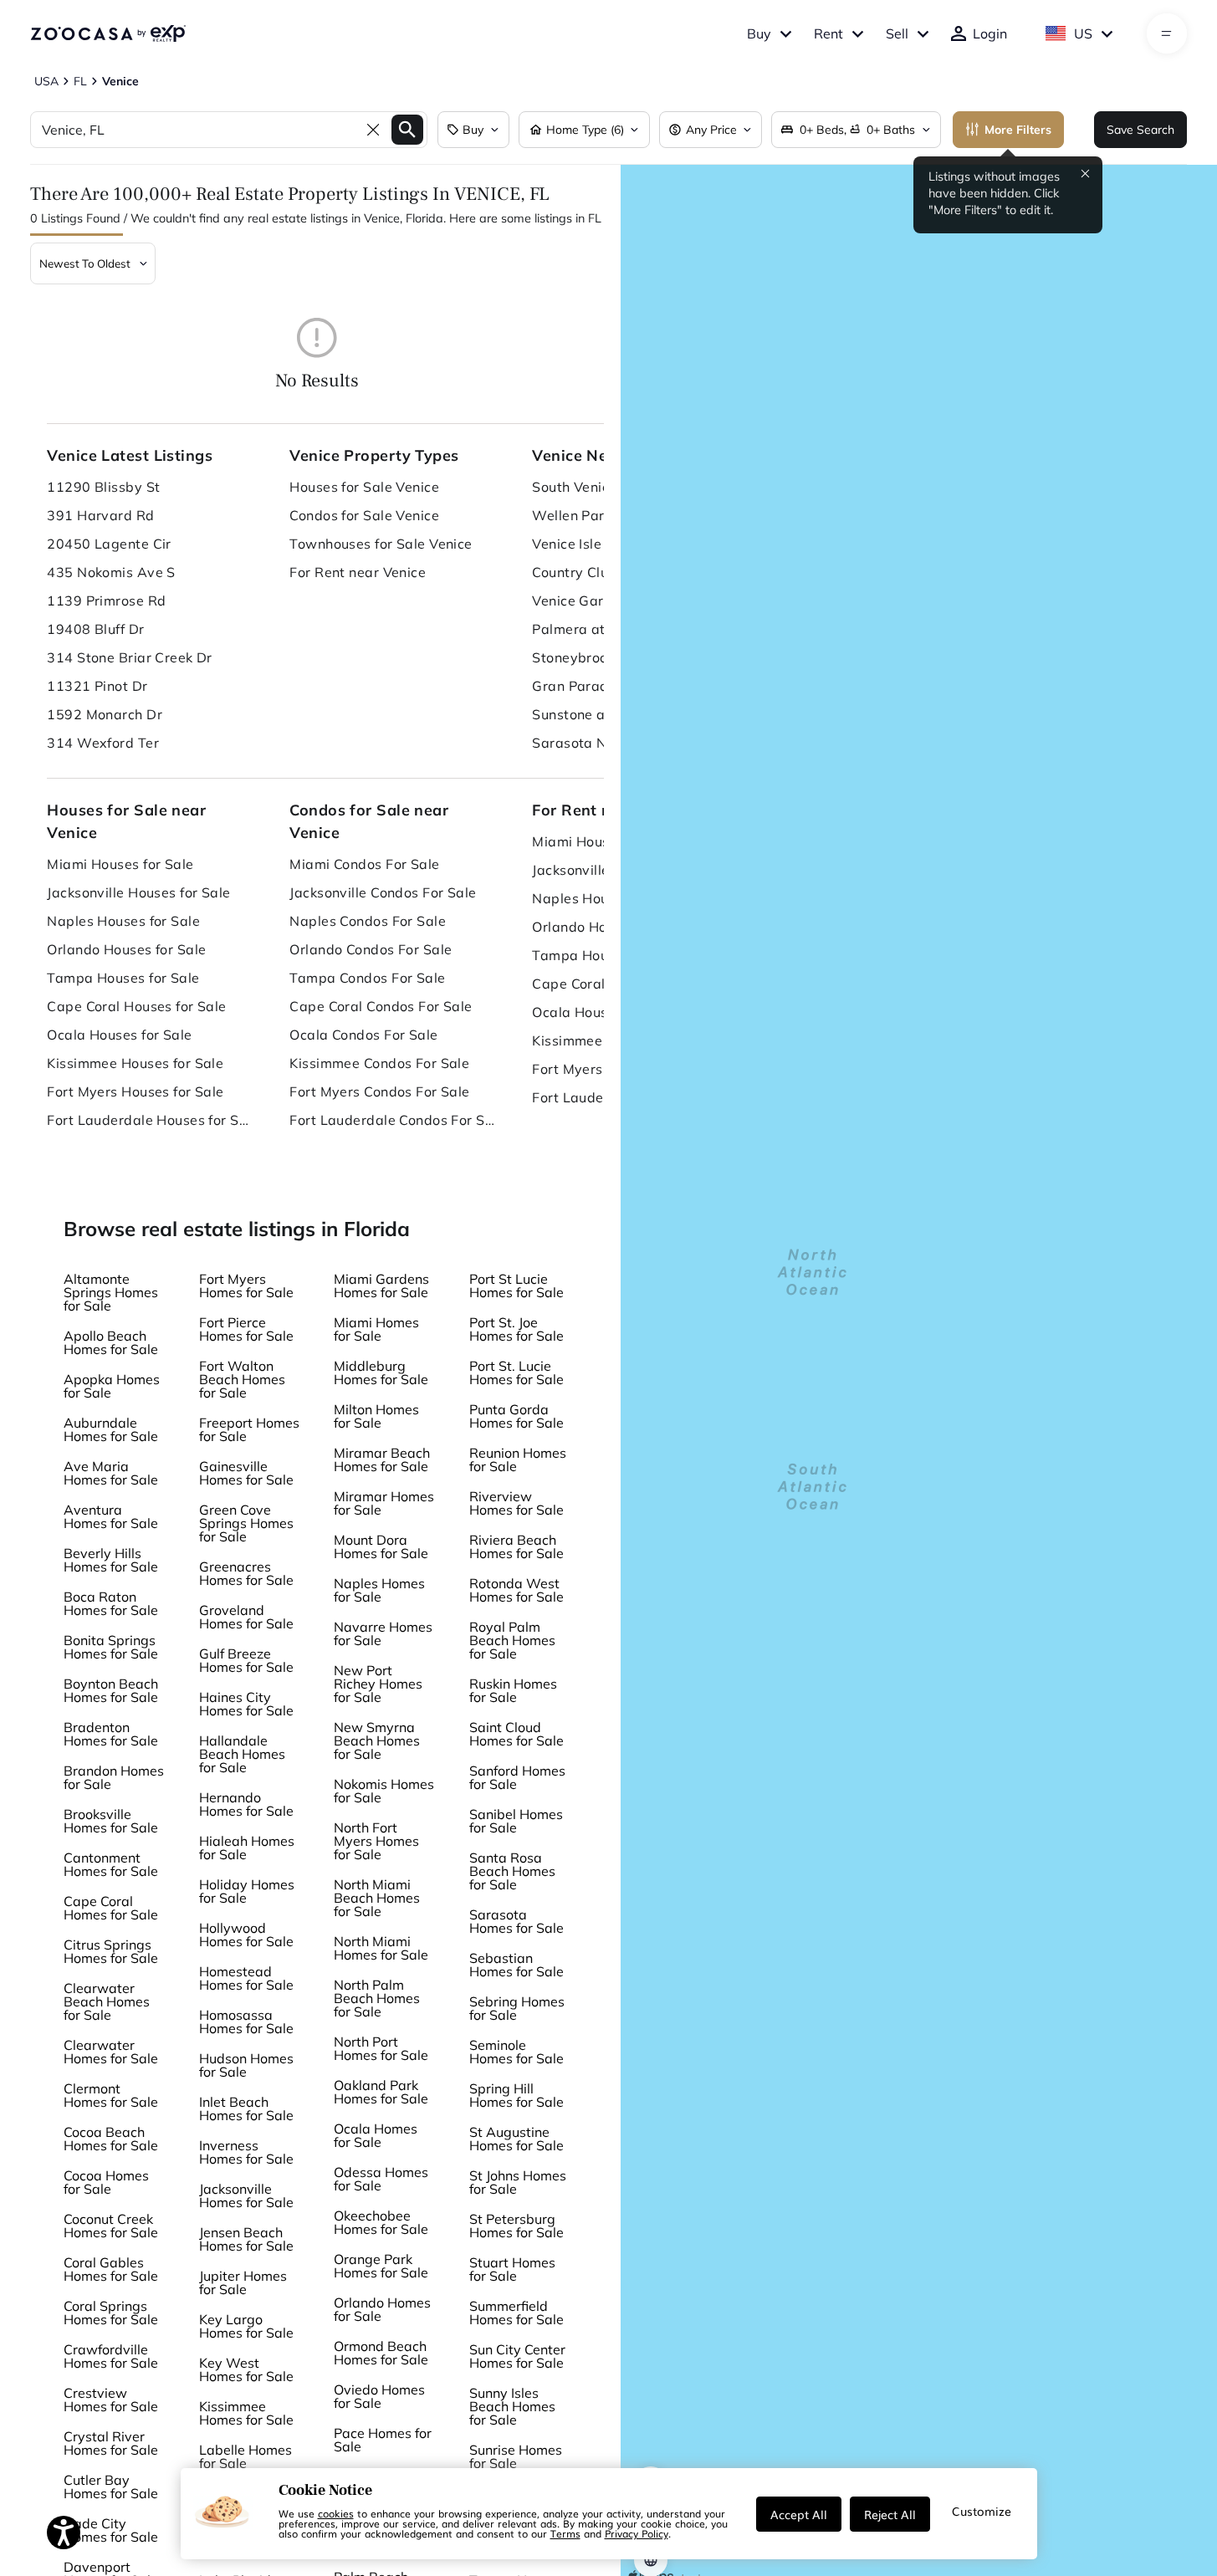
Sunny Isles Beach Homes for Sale (512, 2406)
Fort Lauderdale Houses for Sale (151, 1120)
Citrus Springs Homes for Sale (111, 1951)
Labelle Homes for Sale (245, 2456)
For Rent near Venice (358, 572)
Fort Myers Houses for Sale (135, 1091)
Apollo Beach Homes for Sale (111, 1342)
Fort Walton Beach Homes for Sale (242, 1379)
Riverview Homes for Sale (516, 1503)
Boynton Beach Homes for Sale (111, 1690)
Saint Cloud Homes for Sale (516, 1734)
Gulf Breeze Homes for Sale (246, 1660)
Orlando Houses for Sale (126, 949)
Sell (897, 33)
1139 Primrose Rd (106, 601)
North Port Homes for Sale (381, 2048)
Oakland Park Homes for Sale (381, 2092)
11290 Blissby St (103, 487)
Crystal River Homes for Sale (111, 2443)
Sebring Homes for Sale (517, 2008)
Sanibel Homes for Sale (516, 1821)
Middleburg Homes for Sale (381, 1372)
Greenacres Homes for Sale (246, 1573)
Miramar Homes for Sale (384, 1503)
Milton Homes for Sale (376, 1416)
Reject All (890, 2514)
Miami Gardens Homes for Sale (381, 1285)
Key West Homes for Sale (246, 2369)
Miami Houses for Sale (120, 864)
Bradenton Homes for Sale (111, 1734)
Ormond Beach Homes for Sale (381, 2353)
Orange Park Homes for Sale (381, 2266)
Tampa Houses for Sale (123, 978)
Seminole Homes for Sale (516, 2052)
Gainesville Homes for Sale (246, 1473)
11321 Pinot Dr (97, 686)
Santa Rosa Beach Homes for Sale (512, 1871)
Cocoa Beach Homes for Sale (111, 2139)
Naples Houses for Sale (123, 921)
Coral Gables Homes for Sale (111, 2269)
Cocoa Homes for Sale (106, 2182)
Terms (565, 2533)
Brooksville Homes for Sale (111, 1821)
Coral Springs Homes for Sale (111, 2313)
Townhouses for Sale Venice (381, 544)
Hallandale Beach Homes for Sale (242, 1754)
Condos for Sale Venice (364, 515)
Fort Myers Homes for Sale (246, 1285)
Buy (759, 33)
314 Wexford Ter (103, 743)
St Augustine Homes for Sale (516, 2139)
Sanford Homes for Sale (517, 1777)
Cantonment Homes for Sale (111, 1864)
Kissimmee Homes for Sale (246, 2413)
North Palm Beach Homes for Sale (377, 1998)
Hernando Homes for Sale (246, 1804)
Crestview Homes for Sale (111, 2400)
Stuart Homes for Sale (512, 2269)
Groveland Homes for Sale (246, 1617)
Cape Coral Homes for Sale (111, 1908)
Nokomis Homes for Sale (384, 1791)
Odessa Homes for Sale (381, 2179)
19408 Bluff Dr (95, 629)
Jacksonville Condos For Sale (383, 892)
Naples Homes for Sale (379, 1590)
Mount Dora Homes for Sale (381, 1546)
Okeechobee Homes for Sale (381, 2222)
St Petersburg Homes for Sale (516, 2226)
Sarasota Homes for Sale (516, 1921)
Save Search (1140, 130)
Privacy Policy (637, 2533)
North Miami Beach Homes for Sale (377, 1898)
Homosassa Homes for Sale (246, 2021)
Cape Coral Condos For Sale (381, 1006)
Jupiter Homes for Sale (243, 2282)
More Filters (1018, 130)
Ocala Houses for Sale (119, 1035)
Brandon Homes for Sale (114, 1777)
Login (990, 33)
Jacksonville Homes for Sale (246, 2195)
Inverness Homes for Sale (246, 2152)
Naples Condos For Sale (368, 921)
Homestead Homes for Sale (246, 1978)
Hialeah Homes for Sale (247, 1848)
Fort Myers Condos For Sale (379, 1091)
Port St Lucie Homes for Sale (516, 1285)
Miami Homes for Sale (376, 1329)
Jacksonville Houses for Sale (138, 892)
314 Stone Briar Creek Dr (130, 657)
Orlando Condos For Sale (371, 949)
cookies (336, 2513)
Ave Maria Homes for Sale (111, 1473)
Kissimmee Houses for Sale (135, 1063)
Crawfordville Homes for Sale (111, 2356)
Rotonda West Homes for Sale (516, 1590)
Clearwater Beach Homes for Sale (107, 2001)
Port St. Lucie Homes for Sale (516, 1372)
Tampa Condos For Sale (367, 978)
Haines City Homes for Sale (246, 1704)
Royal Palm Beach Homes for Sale (512, 1640)
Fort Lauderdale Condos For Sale (394, 1120)
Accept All (799, 2514)
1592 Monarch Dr (105, 714)
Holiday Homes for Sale (247, 1891)
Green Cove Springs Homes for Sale (246, 1523)
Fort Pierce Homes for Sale (246, 1329)
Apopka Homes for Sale (112, 1386)
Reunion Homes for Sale (518, 1459)
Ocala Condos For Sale (363, 1035)
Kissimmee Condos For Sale (379, 1063)
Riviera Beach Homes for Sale (516, 1546)
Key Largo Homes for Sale (246, 2326)
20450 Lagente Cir (109, 544)
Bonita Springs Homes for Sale (111, 1647)
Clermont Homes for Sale (111, 2095)
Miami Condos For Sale (364, 864)
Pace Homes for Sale (383, 2440)
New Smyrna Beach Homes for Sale (377, 1740)
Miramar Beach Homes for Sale (382, 1459)
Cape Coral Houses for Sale (136, 1006)
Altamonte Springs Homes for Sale (111, 1292)
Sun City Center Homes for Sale (517, 2356)
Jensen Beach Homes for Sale (246, 2239)
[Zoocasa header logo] (108, 33)
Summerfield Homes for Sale (516, 2313)
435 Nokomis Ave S (111, 572)
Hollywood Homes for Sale (246, 1935)
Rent (828, 33)
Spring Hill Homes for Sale (516, 2095)
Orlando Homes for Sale (382, 2309)
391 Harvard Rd (100, 515)
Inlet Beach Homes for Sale (246, 2108)
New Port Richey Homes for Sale (378, 1684)
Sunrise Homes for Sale (516, 2456)
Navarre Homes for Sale (383, 1633)
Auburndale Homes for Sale (111, 1429)
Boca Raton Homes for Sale (111, 1603)
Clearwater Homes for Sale (111, 2052)
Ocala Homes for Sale (376, 2135)
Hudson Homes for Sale (246, 2065)
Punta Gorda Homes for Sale (516, 1416)
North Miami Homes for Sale (381, 1948)
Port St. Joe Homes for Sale (516, 1329)
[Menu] (1166, 33)
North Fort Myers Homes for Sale (376, 1841)
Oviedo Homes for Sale (379, 2396)
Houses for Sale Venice (364, 487)
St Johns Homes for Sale (518, 2182)
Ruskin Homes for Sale (513, 1690)
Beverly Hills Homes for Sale (111, 1560)
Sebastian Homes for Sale (516, 1965)
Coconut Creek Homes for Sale (111, 2226)
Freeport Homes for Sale (249, 1429)
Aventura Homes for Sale (111, 1516)
